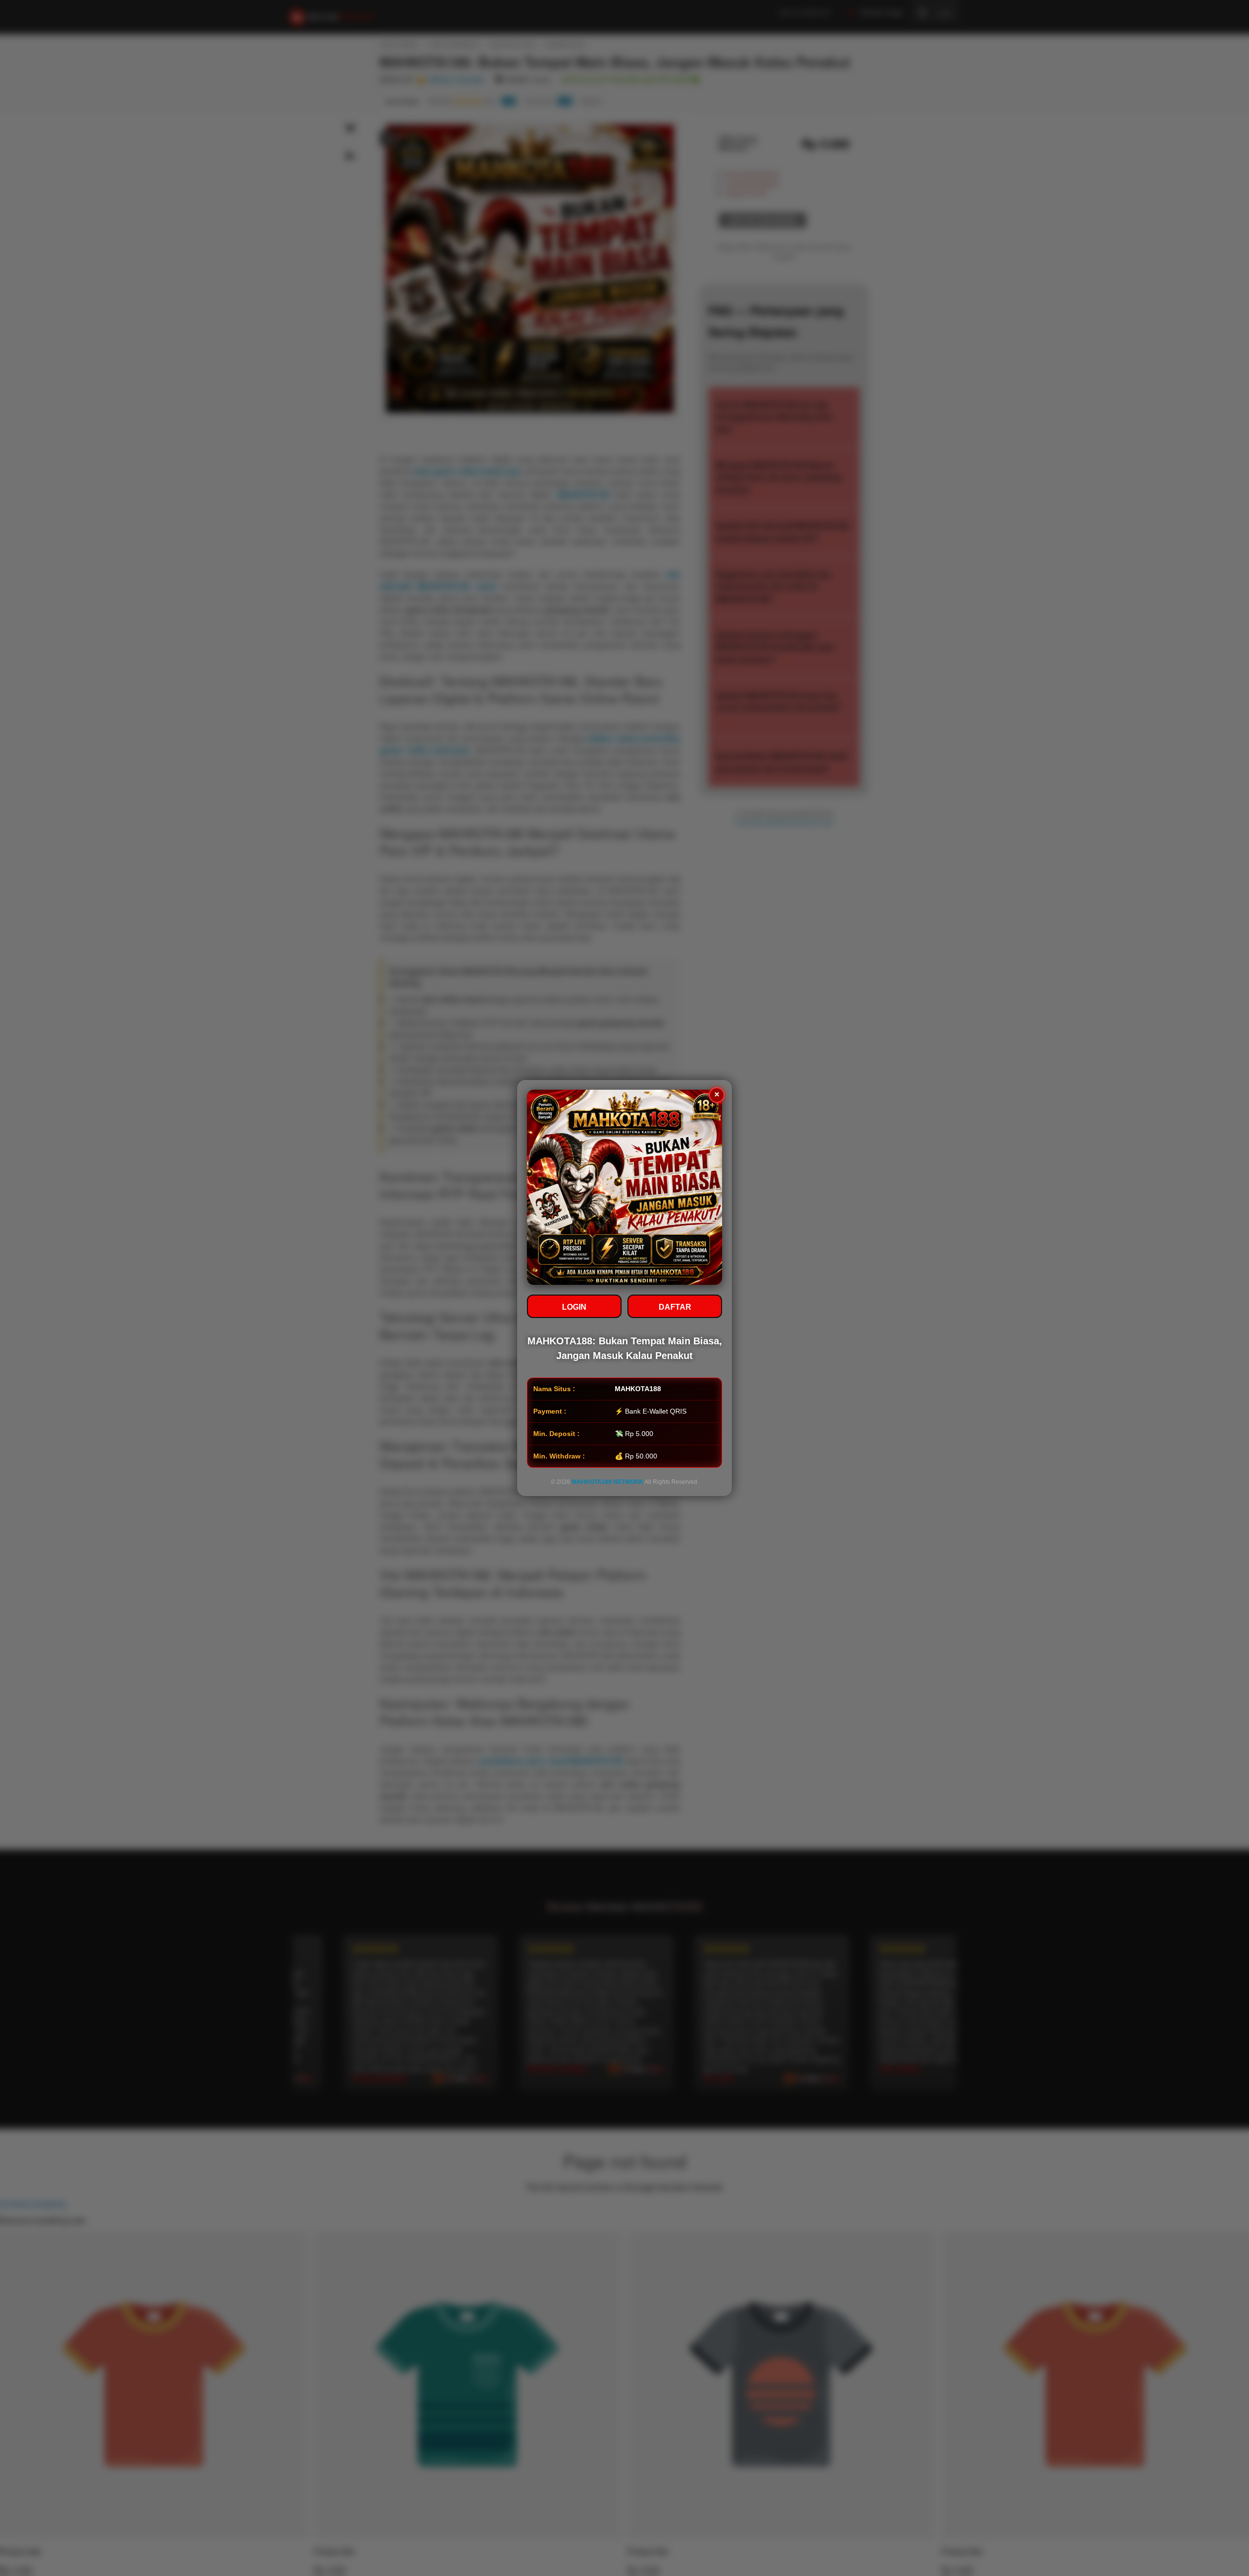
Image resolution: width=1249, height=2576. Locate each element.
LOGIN (574, 1307)
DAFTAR (675, 1307)
